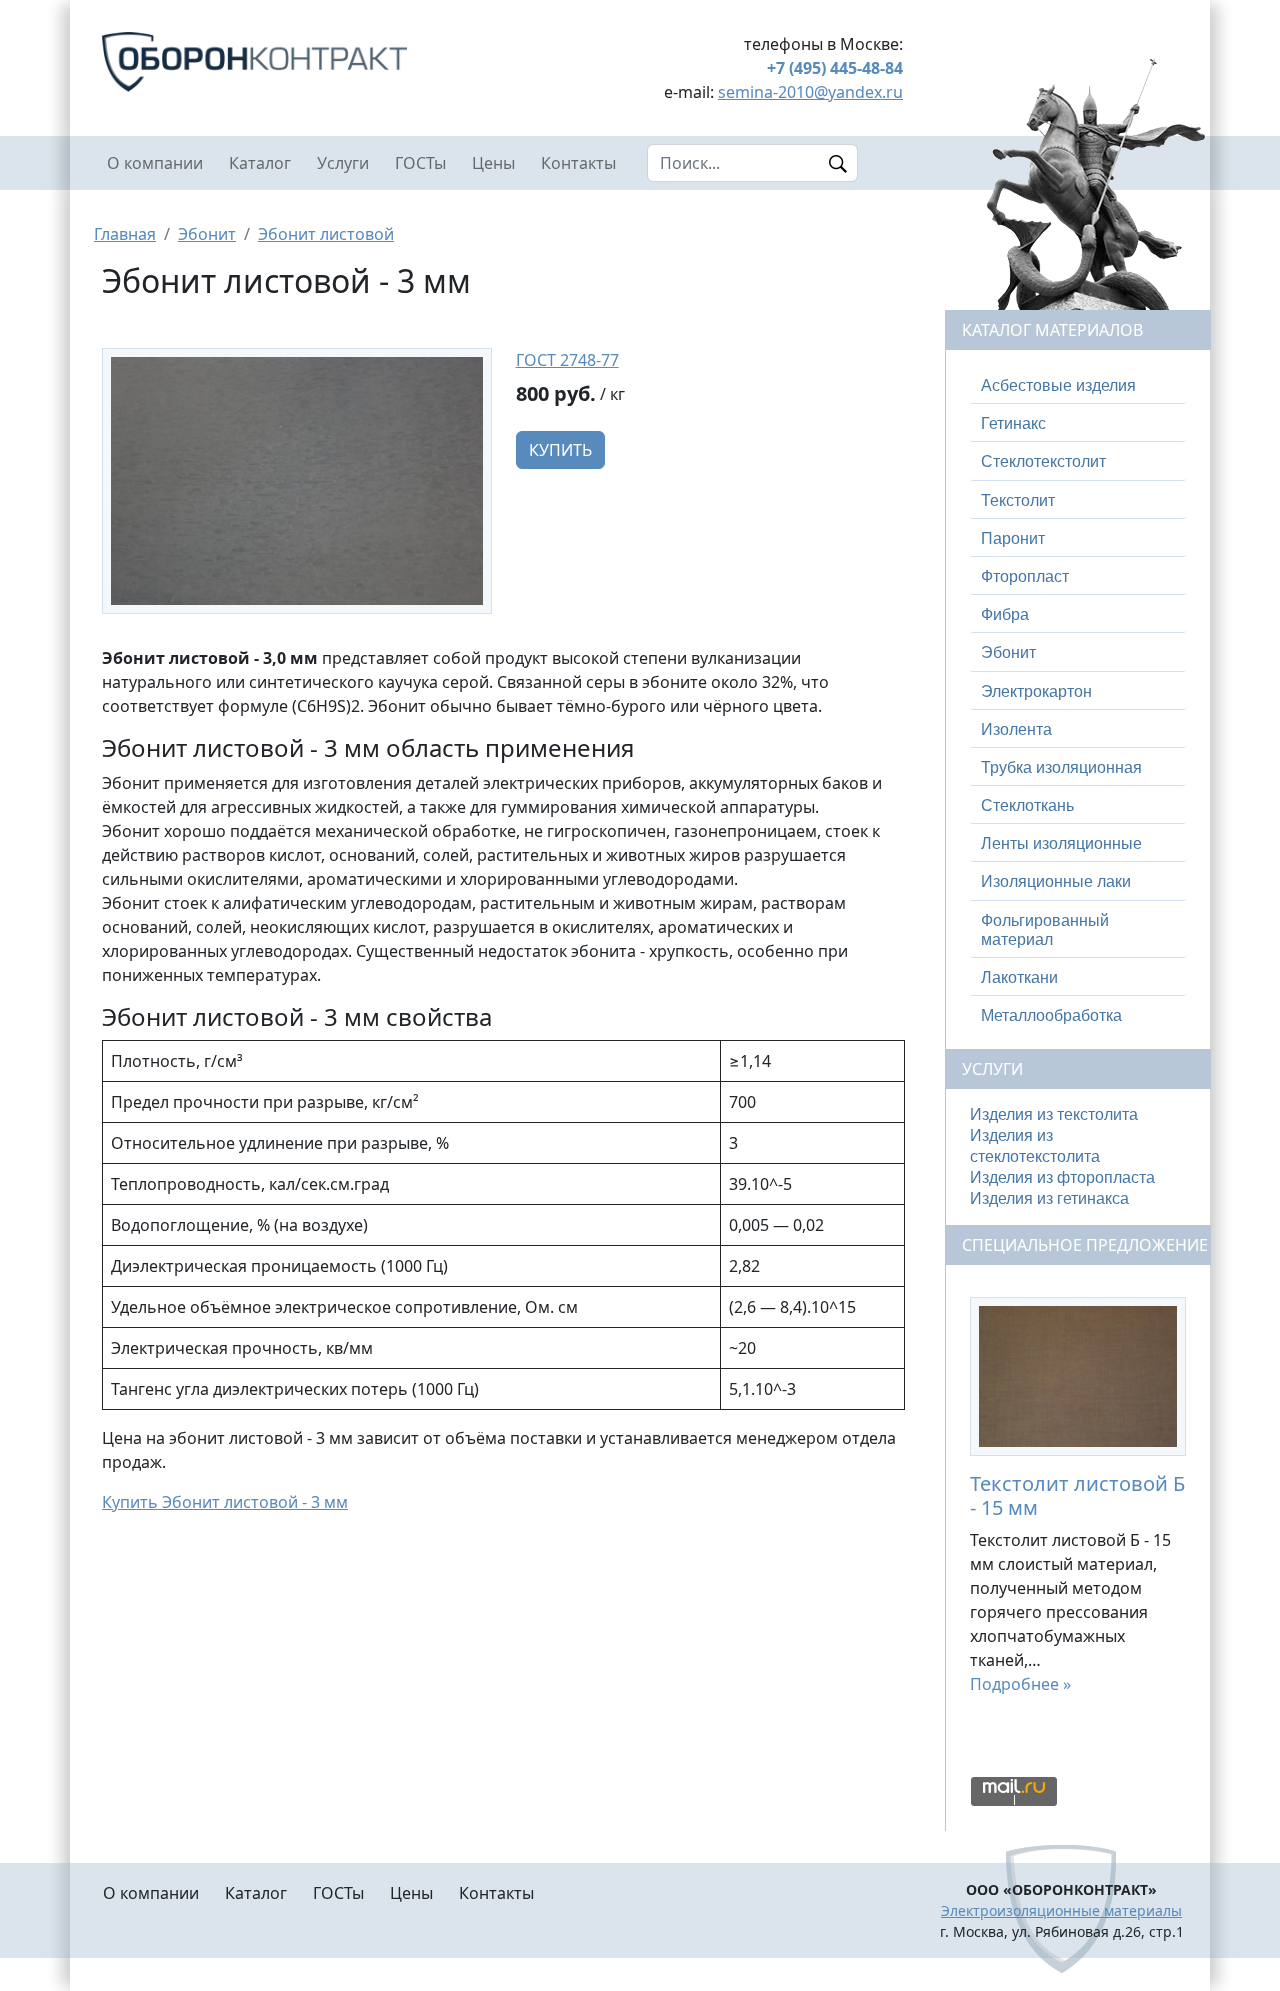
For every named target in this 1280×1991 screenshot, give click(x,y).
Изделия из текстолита (1054, 1114)
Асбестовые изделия (1058, 385)
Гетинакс (1013, 423)
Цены (493, 163)
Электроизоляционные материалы (1061, 1910)
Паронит (1013, 538)
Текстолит (1018, 500)
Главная (125, 234)
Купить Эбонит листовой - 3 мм (225, 1502)
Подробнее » (1020, 1684)
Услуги (343, 163)
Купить (560, 450)
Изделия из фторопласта (1062, 1177)
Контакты (578, 163)
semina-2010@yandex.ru (810, 92)
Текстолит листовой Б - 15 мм (1077, 1495)
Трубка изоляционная (1061, 767)
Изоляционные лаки (1056, 881)
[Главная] (296, 62)
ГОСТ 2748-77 (567, 360)
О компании (155, 163)
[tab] (1078, 386)
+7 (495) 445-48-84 (835, 68)
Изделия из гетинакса (1049, 1198)
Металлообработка (1051, 1015)
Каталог (260, 163)
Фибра (1005, 614)
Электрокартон (1036, 691)
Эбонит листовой (326, 234)
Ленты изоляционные (1061, 843)
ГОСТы (420, 163)
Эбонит (207, 234)
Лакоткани (1019, 977)
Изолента (1016, 729)
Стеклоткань (1027, 805)
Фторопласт (1025, 576)
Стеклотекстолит (1043, 461)
